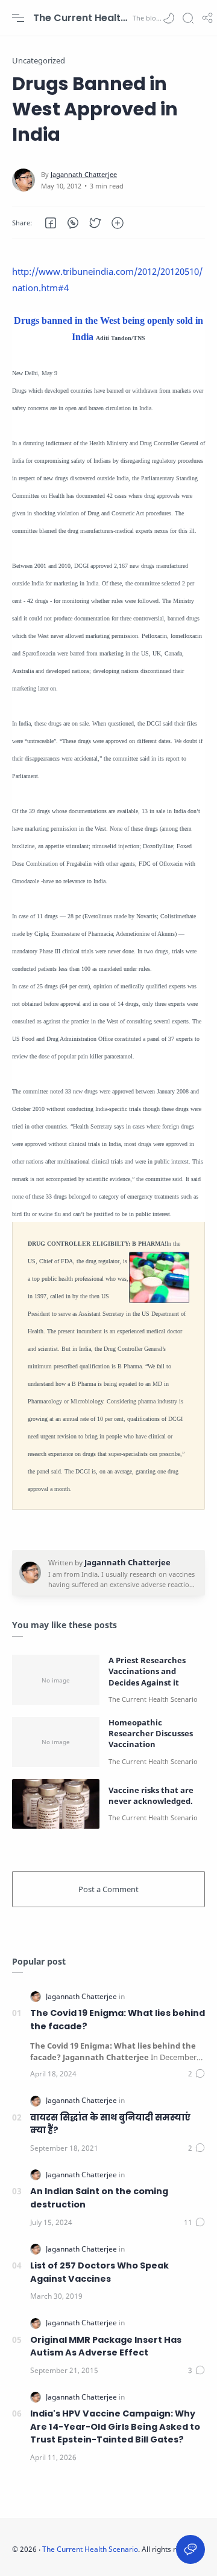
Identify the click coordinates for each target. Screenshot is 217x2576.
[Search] (188, 18)
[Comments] (197, 2074)
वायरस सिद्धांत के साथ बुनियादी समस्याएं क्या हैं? (110, 2124)
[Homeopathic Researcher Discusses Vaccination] (56, 1742)
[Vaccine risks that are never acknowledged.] (56, 1804)
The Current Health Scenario (81, 18)
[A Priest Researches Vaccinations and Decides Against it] (56, 1680)
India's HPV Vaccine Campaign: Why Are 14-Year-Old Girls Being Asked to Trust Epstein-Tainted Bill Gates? (115, 2426)
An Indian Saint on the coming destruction (99, 2198)
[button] (169, 18)
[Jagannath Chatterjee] (84, 174)
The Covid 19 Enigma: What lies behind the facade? (118, 2020)
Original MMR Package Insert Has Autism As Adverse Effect (106, 2346)
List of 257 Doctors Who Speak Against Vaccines (99, 2272)
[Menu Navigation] (18, 18)
